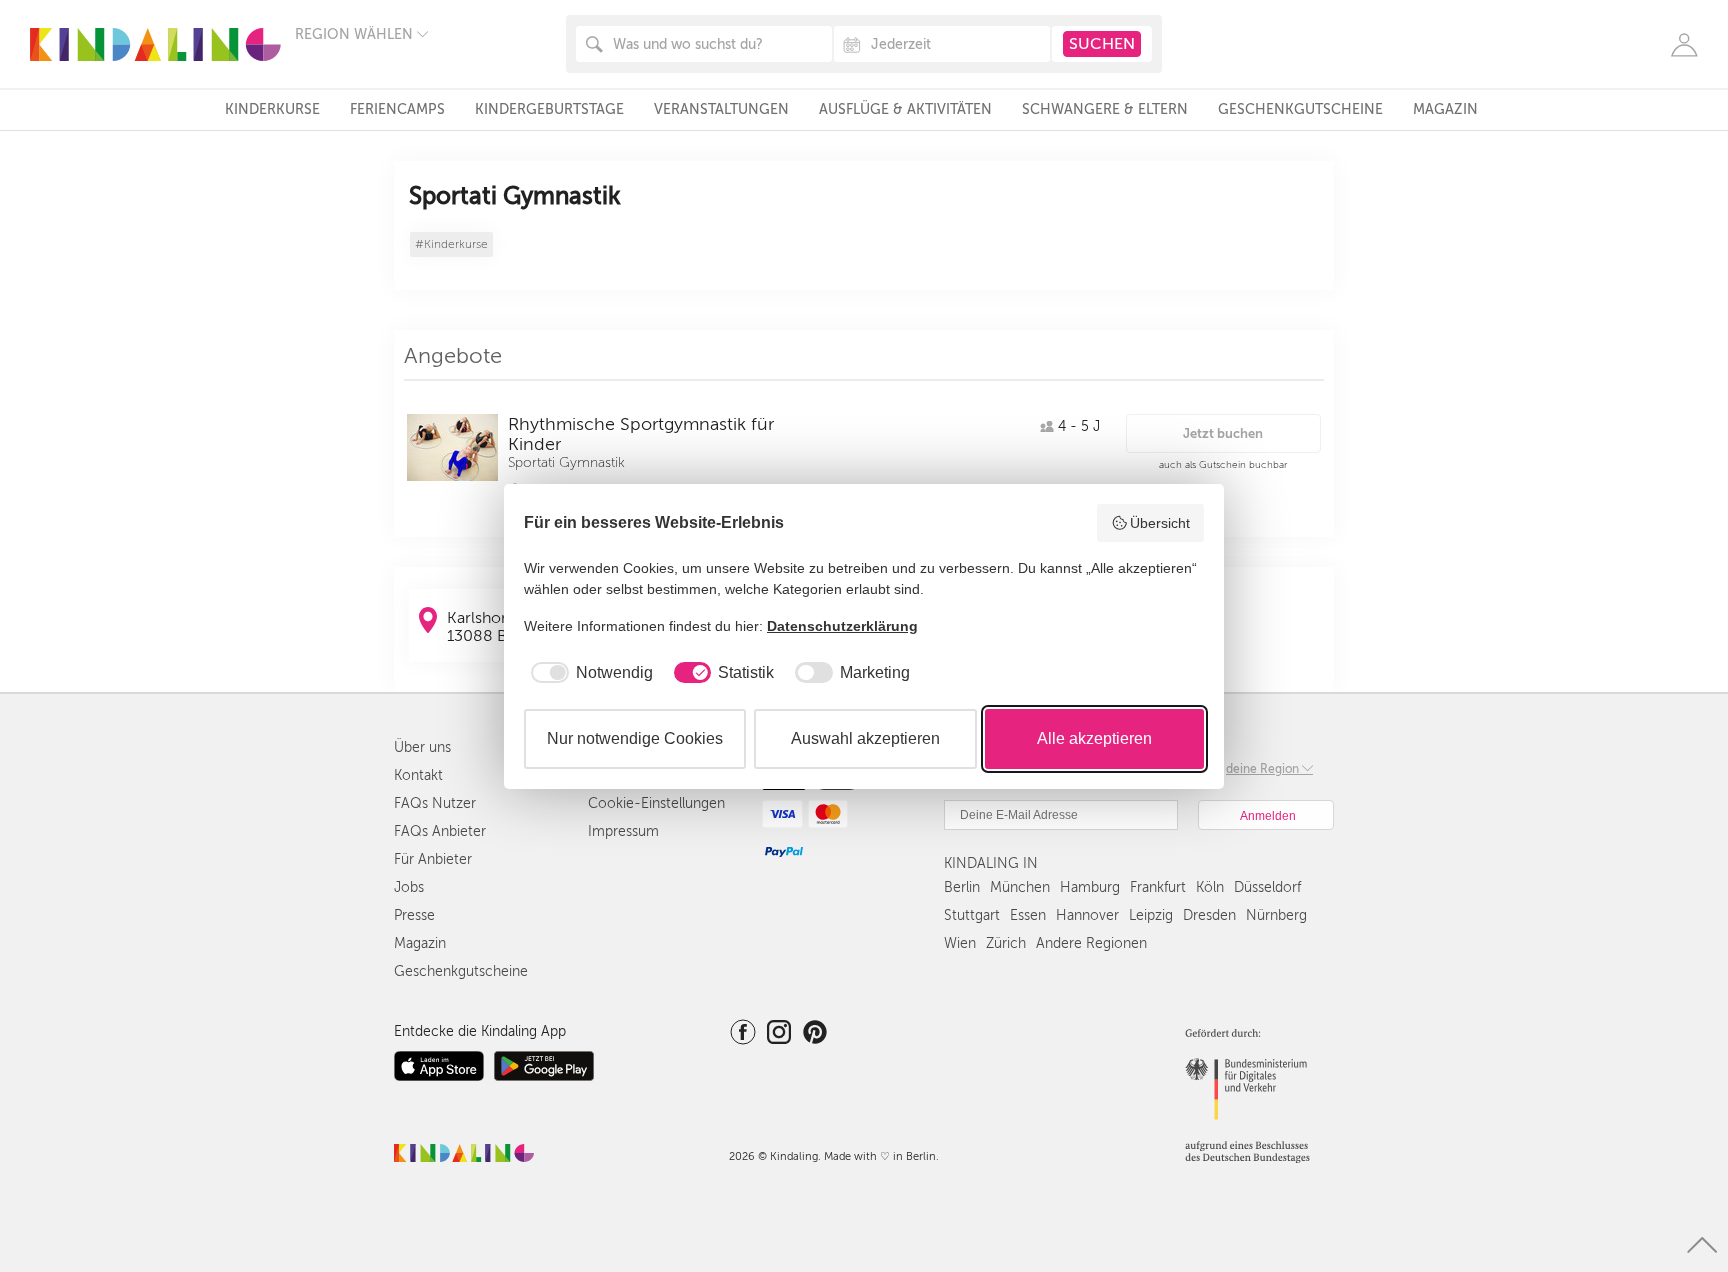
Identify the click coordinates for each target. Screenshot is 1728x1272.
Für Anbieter (433, 859)
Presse (414, 915)
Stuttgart (972, 915)
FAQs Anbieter (440, 831)
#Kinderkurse (451, 244)
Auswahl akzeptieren (865, 738)
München (1020, 887)
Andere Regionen (1091, 943)
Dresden (1209, 915)
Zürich (1006, 943)
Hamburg (1090, 887)
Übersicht (1160, 523)
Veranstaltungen (721, 109)
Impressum (623, 831)
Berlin (962, 887)
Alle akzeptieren (1094, 738)
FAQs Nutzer (435, 803)
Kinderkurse (272, 109)
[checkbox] (588, 673)
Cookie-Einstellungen (656, 803)
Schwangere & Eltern (1105, 109)
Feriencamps (397, 109)
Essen (1028, 915)
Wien (960, 943)
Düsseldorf (1267, 887)
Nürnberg (1276, 915)
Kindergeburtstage (549, 109)
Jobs (409, 887)
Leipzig (1151, 915)
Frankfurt (1158, 887)
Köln (1210, 887)
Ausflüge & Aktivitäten (905, 109)
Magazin (1445, 109)
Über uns (422, 747)
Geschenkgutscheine (1300, 109)
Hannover (1087, 915)
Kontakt (418, 775)
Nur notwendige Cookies (635, 738)
